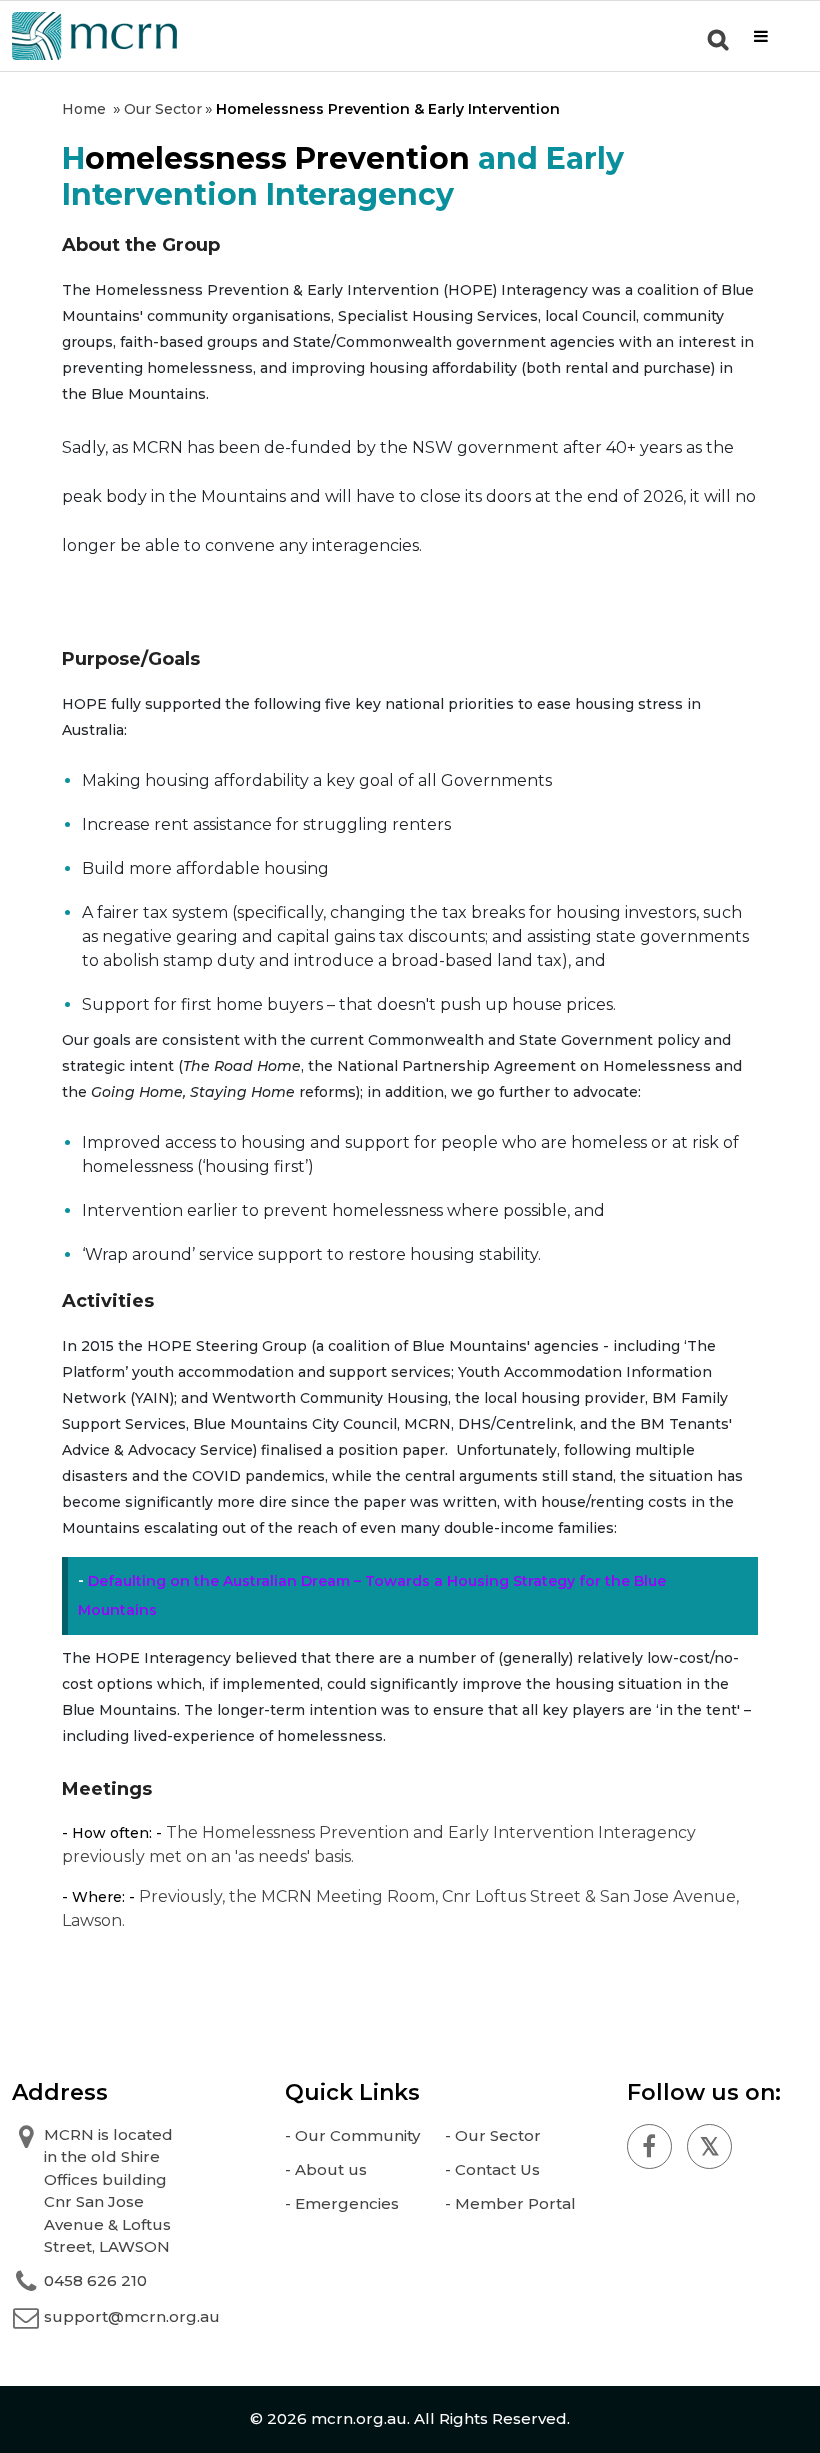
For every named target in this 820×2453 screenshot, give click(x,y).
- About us (326, 2169)
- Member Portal (510, 2203)
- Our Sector (493, 2135)
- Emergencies (342, 2203)
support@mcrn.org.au (132, 2316)
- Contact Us (492, 2169)
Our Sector (163, 109)
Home (84, 109)
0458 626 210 (95, 2280)
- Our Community (352, 2135)
